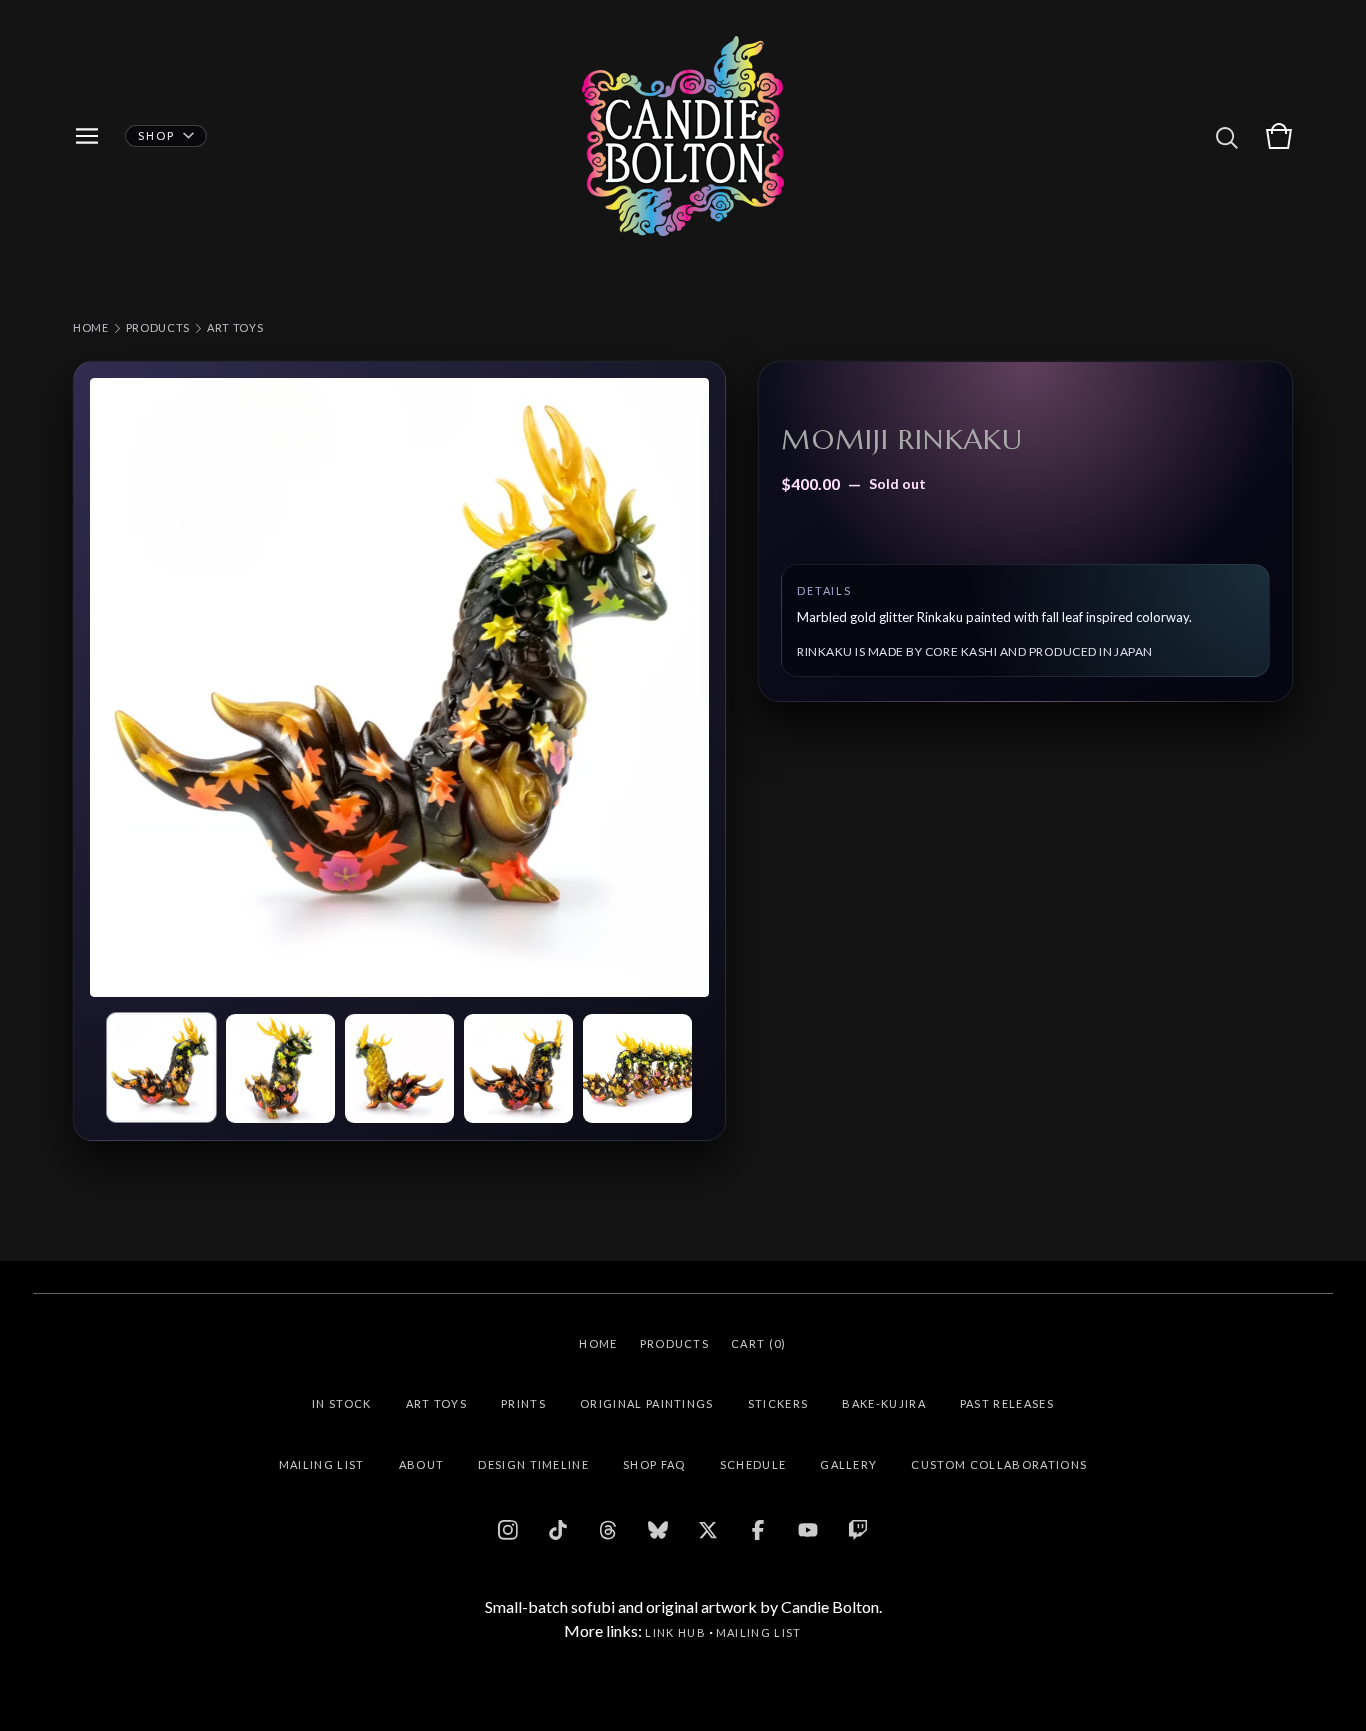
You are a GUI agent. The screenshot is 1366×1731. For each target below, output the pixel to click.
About (422, 1464)
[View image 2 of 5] (280, 1068)
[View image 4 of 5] (518, 1068)
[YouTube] (808, 1530)
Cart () (759, 1343)
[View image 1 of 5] (161, 1067)
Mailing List (322, 1464)
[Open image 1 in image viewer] (399, 687)
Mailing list (759, 1632)
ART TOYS (235, 327)
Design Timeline (533, 1464)
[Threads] (608, 1530)
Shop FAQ (654, 1464)
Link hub (675, 1632)
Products (158, 327)
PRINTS (523, 1403)
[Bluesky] (658, 1530)
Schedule (753, 1464)
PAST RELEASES (1007, 1403)
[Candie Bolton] (683, 136)
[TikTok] (558, 1530)
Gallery (848, 1464)
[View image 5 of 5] (637, 1068)
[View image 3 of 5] (399, 1068)
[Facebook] (758, 1530)
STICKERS (778, 1403)
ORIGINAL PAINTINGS (647, 1403)
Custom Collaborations (999, 1464)
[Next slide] (681, 687)
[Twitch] (858, 1530)
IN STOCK (342, 1403)
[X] (708, 1530)
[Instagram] (508, 1530)
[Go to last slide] (118, 687)
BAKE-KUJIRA (884, 1403)
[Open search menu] (1227, 136)
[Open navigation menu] (87, 136)
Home (91, 327)
